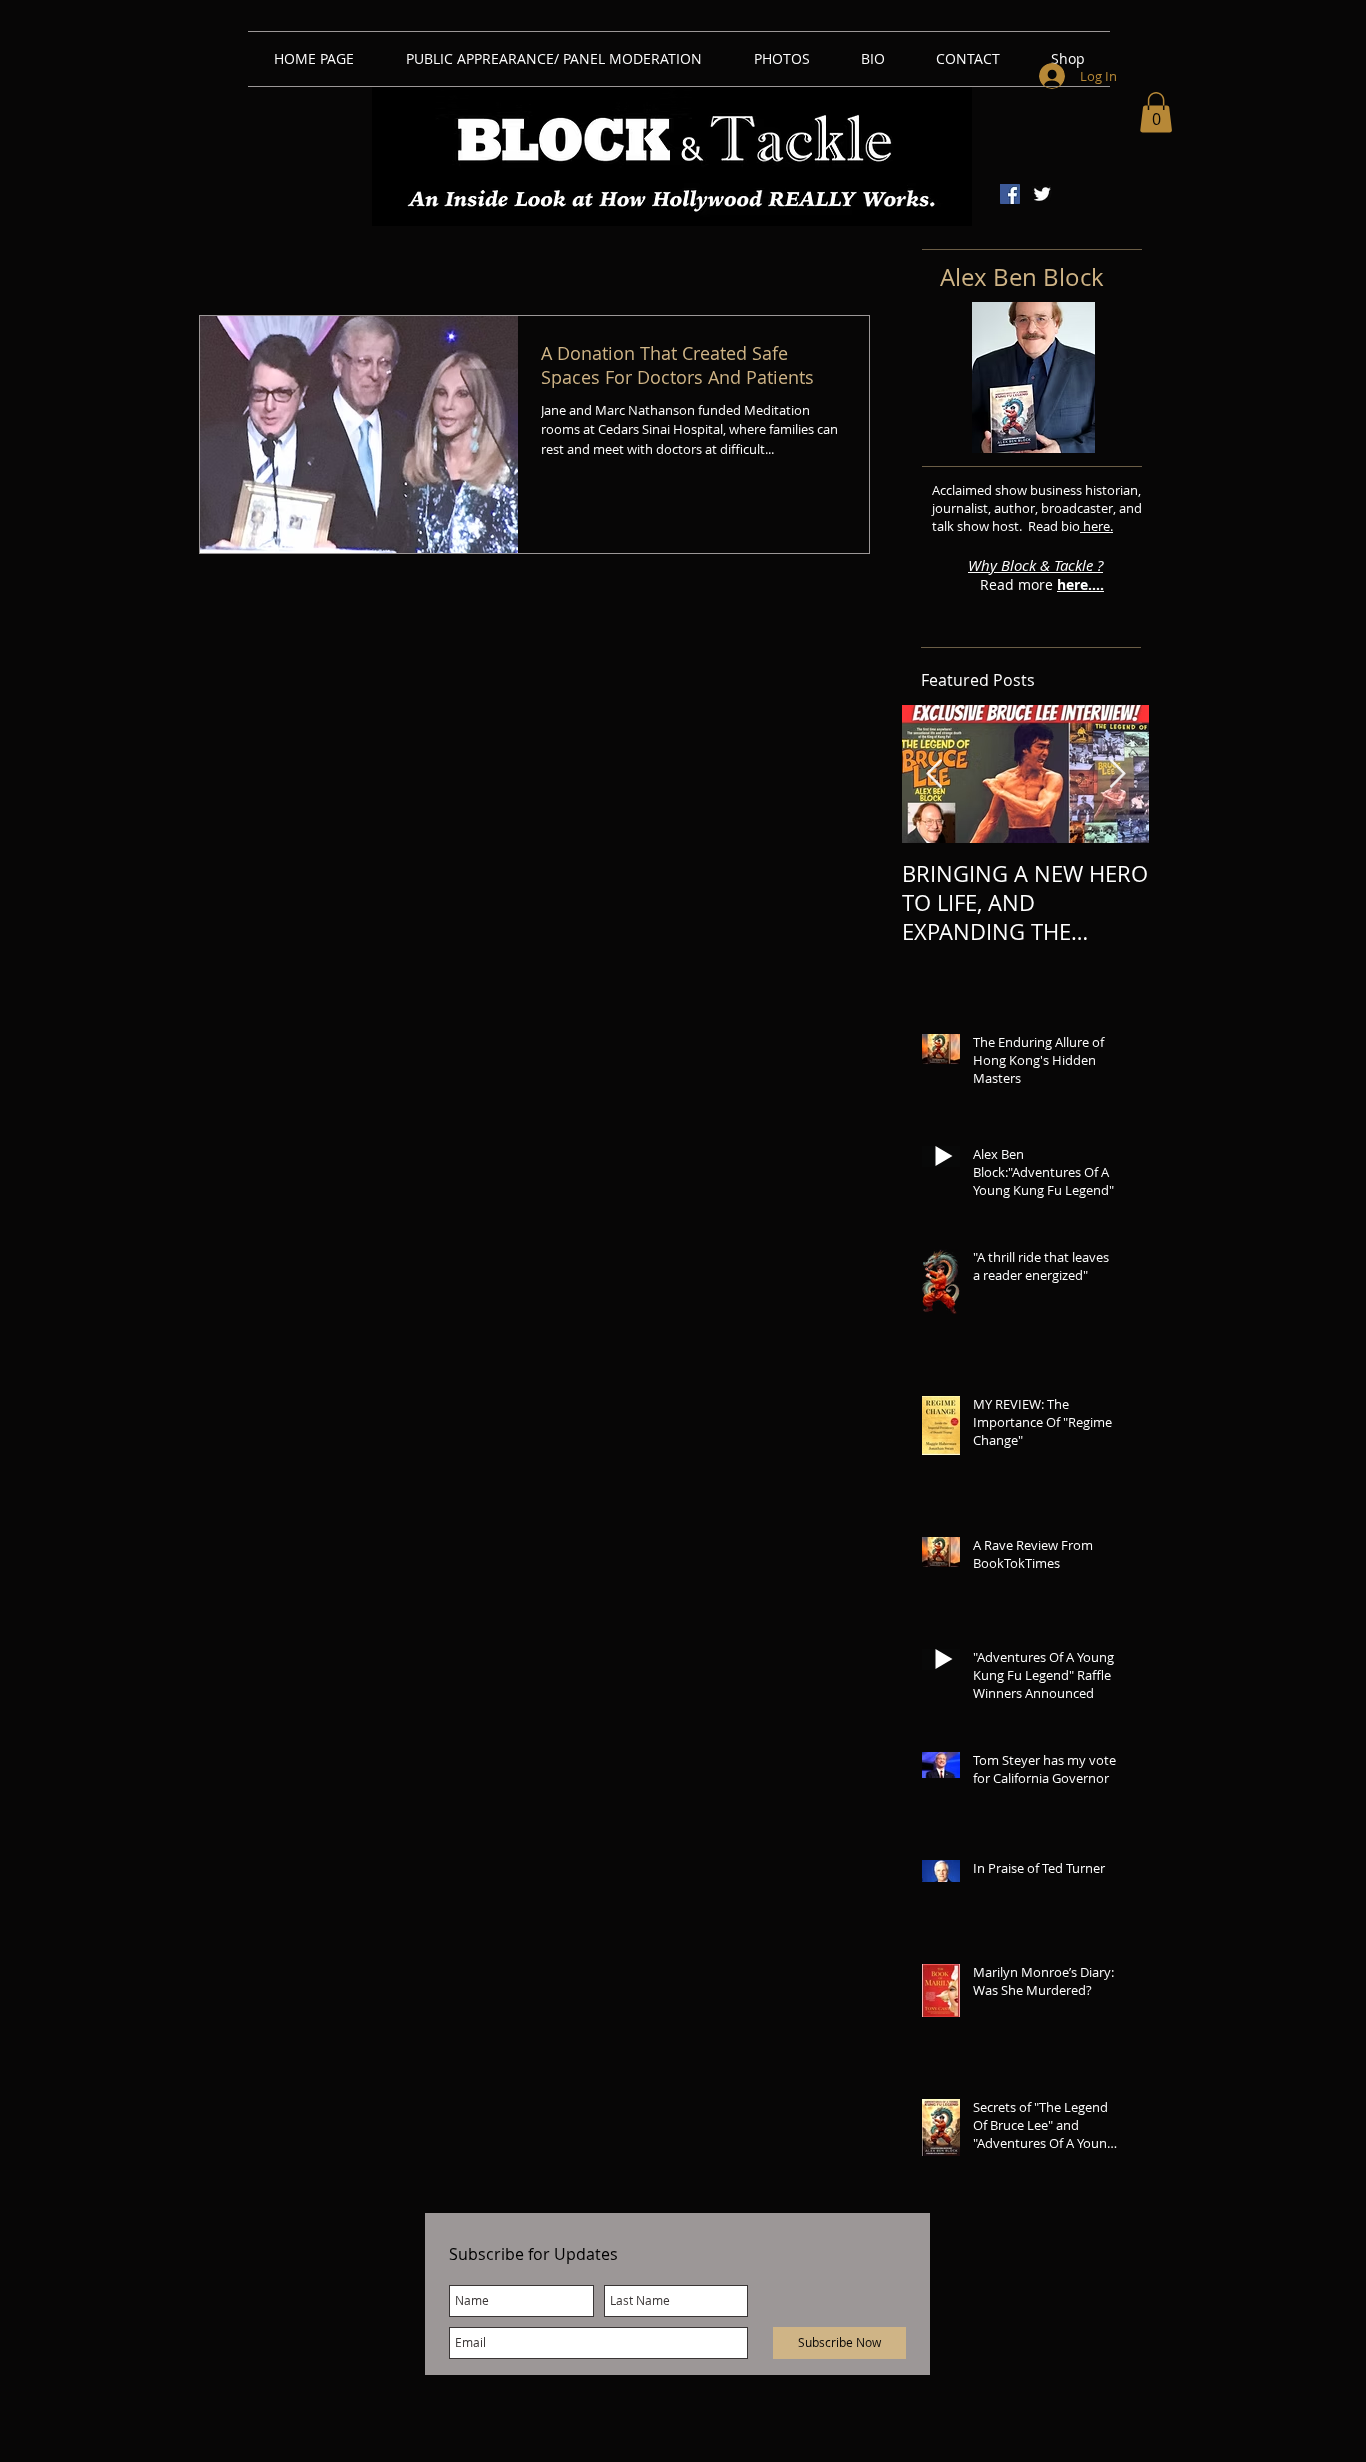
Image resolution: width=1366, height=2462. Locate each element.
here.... (1080, 584)
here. (1096, 526)
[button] (1156, 112)
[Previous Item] (934, 774)
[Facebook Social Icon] (1010, 194)
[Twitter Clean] (1042, 194)
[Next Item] (1117, 774)
